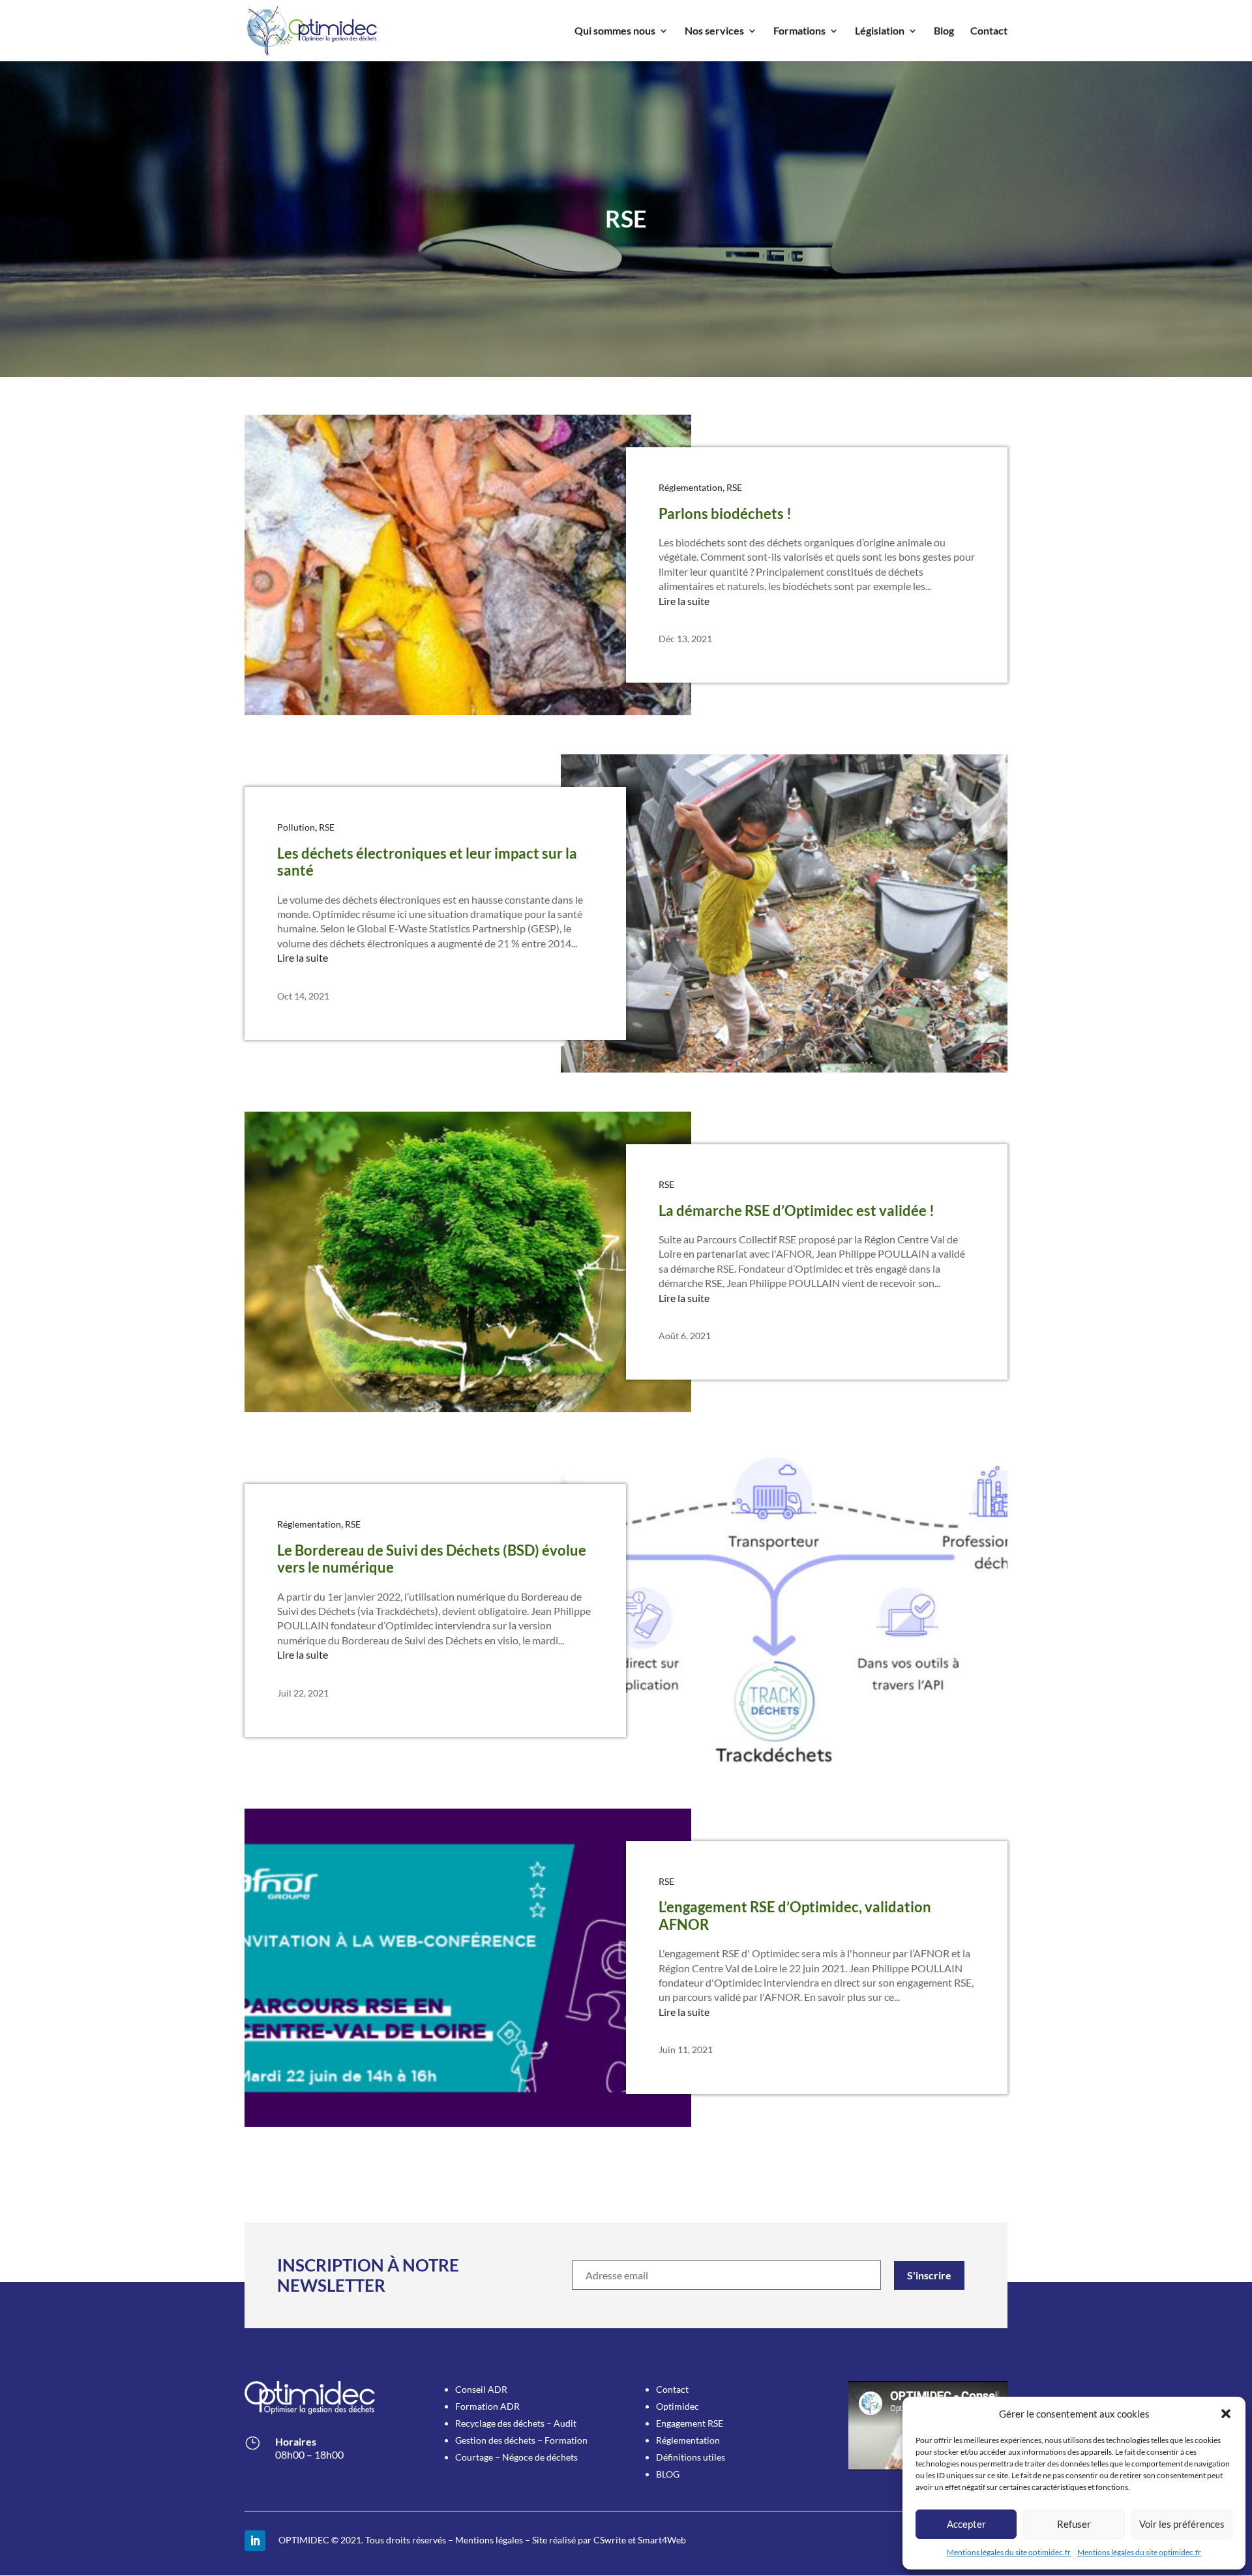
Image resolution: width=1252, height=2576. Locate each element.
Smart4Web (662, 2540)
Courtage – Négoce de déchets (516, 2457)
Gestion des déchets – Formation (521, 2440)
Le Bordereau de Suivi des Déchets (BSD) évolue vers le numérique (432, 1559)
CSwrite (610, 2540)
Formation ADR (487, 2406)
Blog (944, 31)
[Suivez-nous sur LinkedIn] (255, 2541)
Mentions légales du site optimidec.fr (1009, 2552)
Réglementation (691, 487)
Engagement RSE (690, 2423)
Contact (989, 31)
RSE (734, 487)
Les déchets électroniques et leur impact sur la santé (427, 862)
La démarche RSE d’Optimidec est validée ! (797, 1210)
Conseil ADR (481, 2389)
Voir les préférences (1182, 2524)
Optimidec (678, 2406)
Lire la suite (684, 601)
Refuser (1074, 2524)
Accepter (966, 2524)
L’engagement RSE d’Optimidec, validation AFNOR (795, 1915)
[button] (1226, 2414)
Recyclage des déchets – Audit (516, 2423)
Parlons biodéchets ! (725, 513)
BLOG (668, 2474)
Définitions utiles (691, 2457)
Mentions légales (489, 2540)
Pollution (296, 827)
